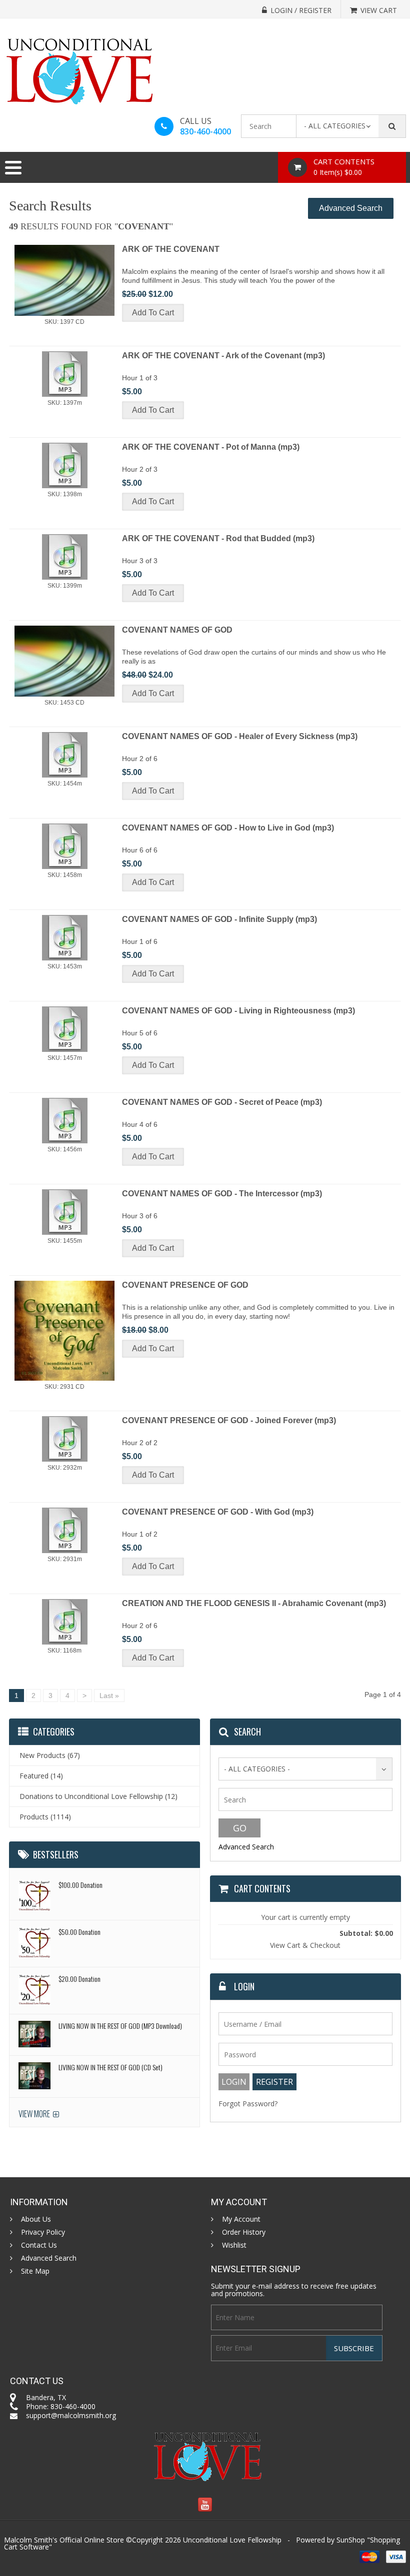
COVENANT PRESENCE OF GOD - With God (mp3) (218, 1512)
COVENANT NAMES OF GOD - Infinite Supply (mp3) (219, 919)
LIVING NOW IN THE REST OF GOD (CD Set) (110, 2067)
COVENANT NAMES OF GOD (177, 630)
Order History (244, 2232)
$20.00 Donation (79, 1979)
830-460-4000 (205, 131)
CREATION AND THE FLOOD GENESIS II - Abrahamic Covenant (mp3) (254, 1603)
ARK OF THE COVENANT (171, 249)
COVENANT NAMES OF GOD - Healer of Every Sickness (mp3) (240, 736)
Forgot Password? (248, 2104)
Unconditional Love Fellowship (232, 2540)
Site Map (35, 2271)
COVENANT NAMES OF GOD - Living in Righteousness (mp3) (238, 1011)
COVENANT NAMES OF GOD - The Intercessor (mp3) (222, 1194)
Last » (109, 1696)
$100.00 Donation (80, 1885)
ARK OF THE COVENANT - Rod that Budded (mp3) (218, 538)
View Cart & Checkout (305, 1945)
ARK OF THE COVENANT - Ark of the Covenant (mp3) (223, 356)
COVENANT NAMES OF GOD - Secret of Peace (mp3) (222, 1102)
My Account (241, 2219)
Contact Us (39, 2245)
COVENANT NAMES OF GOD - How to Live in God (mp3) (228, 828)
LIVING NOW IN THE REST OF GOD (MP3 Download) (120, 2026)
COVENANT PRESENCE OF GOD (185, 1285)
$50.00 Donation (79, 1932)
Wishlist (234, 2245)
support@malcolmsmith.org (71, 2415)
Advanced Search (351, 208)
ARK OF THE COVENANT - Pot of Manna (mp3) (211, 447)
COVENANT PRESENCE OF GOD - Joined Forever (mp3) (229, 1420)
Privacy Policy (43, 2232)
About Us (36, 2219)
